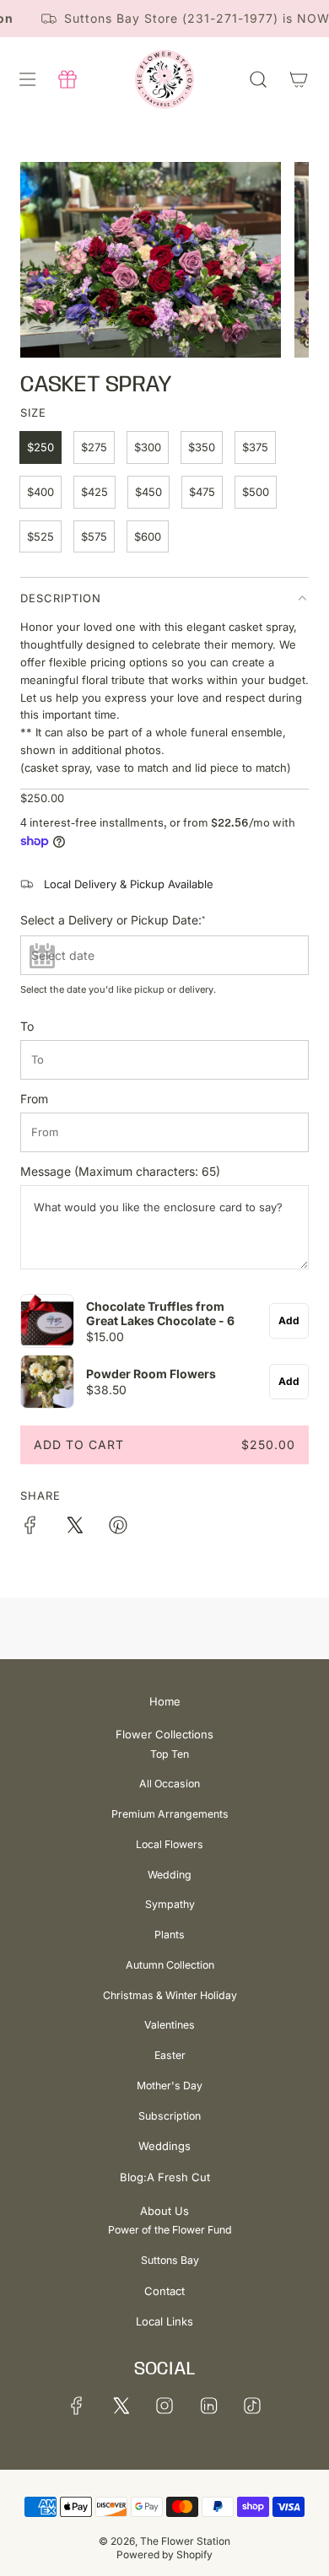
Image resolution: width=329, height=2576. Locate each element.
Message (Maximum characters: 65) (120, 1172)
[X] (121, 2406)
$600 (148, 536)
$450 (148, 492)
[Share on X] (74, 1528)
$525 (40, 536)
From (34, 1099)
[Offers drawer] (67, 79)
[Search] (258, 79)
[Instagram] (164, 2406)
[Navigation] (27, 79)
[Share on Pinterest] (118, 1528)
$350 (202, 447)
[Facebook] (77, 2406)
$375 (255, 447)
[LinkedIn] (208, 2406)
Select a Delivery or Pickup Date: (113, 920)
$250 (40, 447)
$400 (40, 492)
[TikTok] (252, 2406)
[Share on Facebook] (30, 1528)
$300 (148, 447)
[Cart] (299, 79)
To (27, 1027)
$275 (94, 447)
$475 (202, 492)
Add (289, 1320)
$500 (256, 492)
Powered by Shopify (164, 2554)
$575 (94, 536)
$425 (94, 492)
